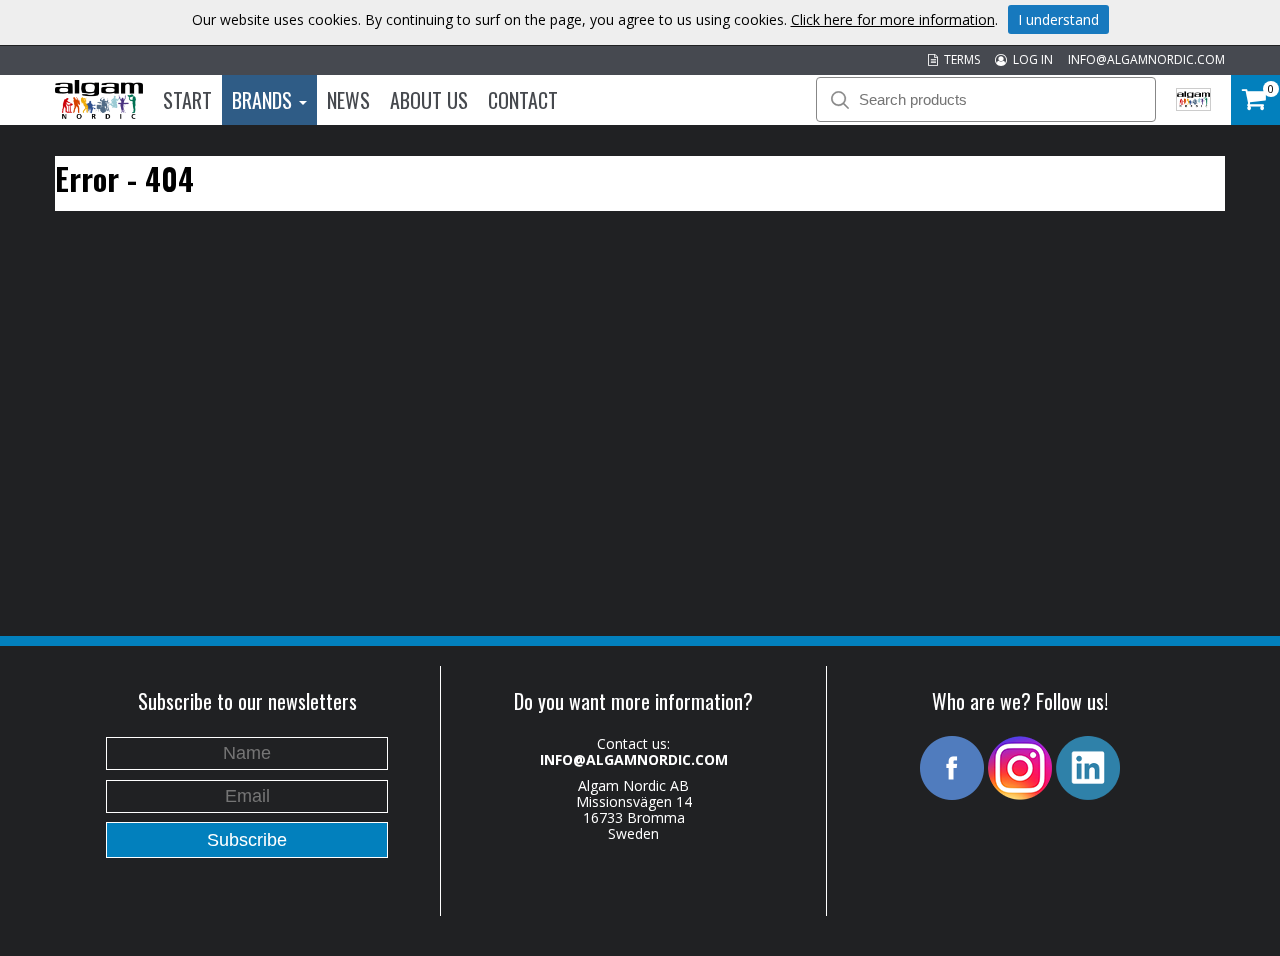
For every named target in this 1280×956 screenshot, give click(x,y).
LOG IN (1030, 59)
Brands (264, 100)
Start (187, 100)
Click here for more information (893, 19)
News (348, 100)
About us (429, 100)
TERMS (959, 59)
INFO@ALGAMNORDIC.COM (1146, 59)
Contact (523, 100)
